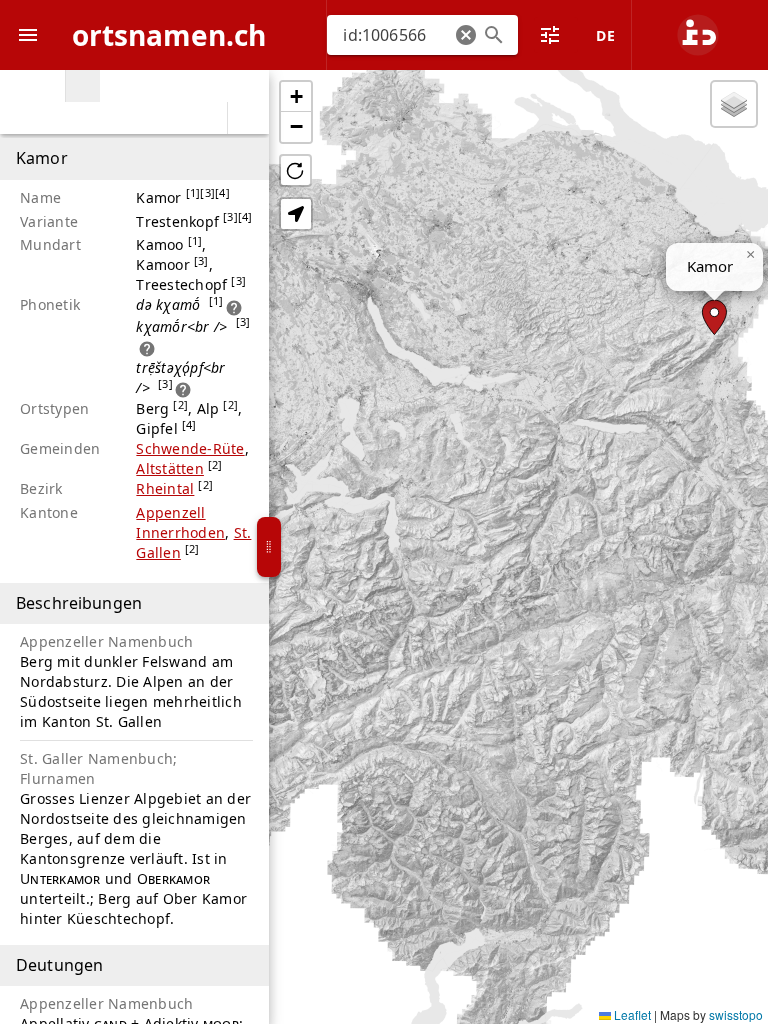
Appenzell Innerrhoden (180, 522)
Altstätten (170, 468)
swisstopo (736, 1014)
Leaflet (631, 1014)
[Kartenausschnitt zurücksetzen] (295, 170)
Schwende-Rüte (190, 448)
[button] (466, 35)
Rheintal (165, 488)
